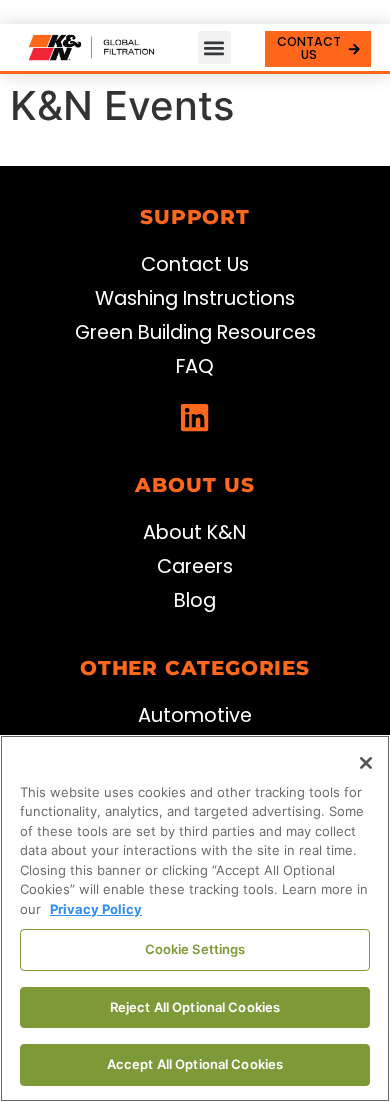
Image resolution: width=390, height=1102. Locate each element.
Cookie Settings (195, 949)
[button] (214, 47)
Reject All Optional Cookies (195, 1007)
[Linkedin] (194, 417)
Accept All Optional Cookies (195, 1064)
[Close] (366, 763)
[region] (195, 918)
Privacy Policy (96, 909)
